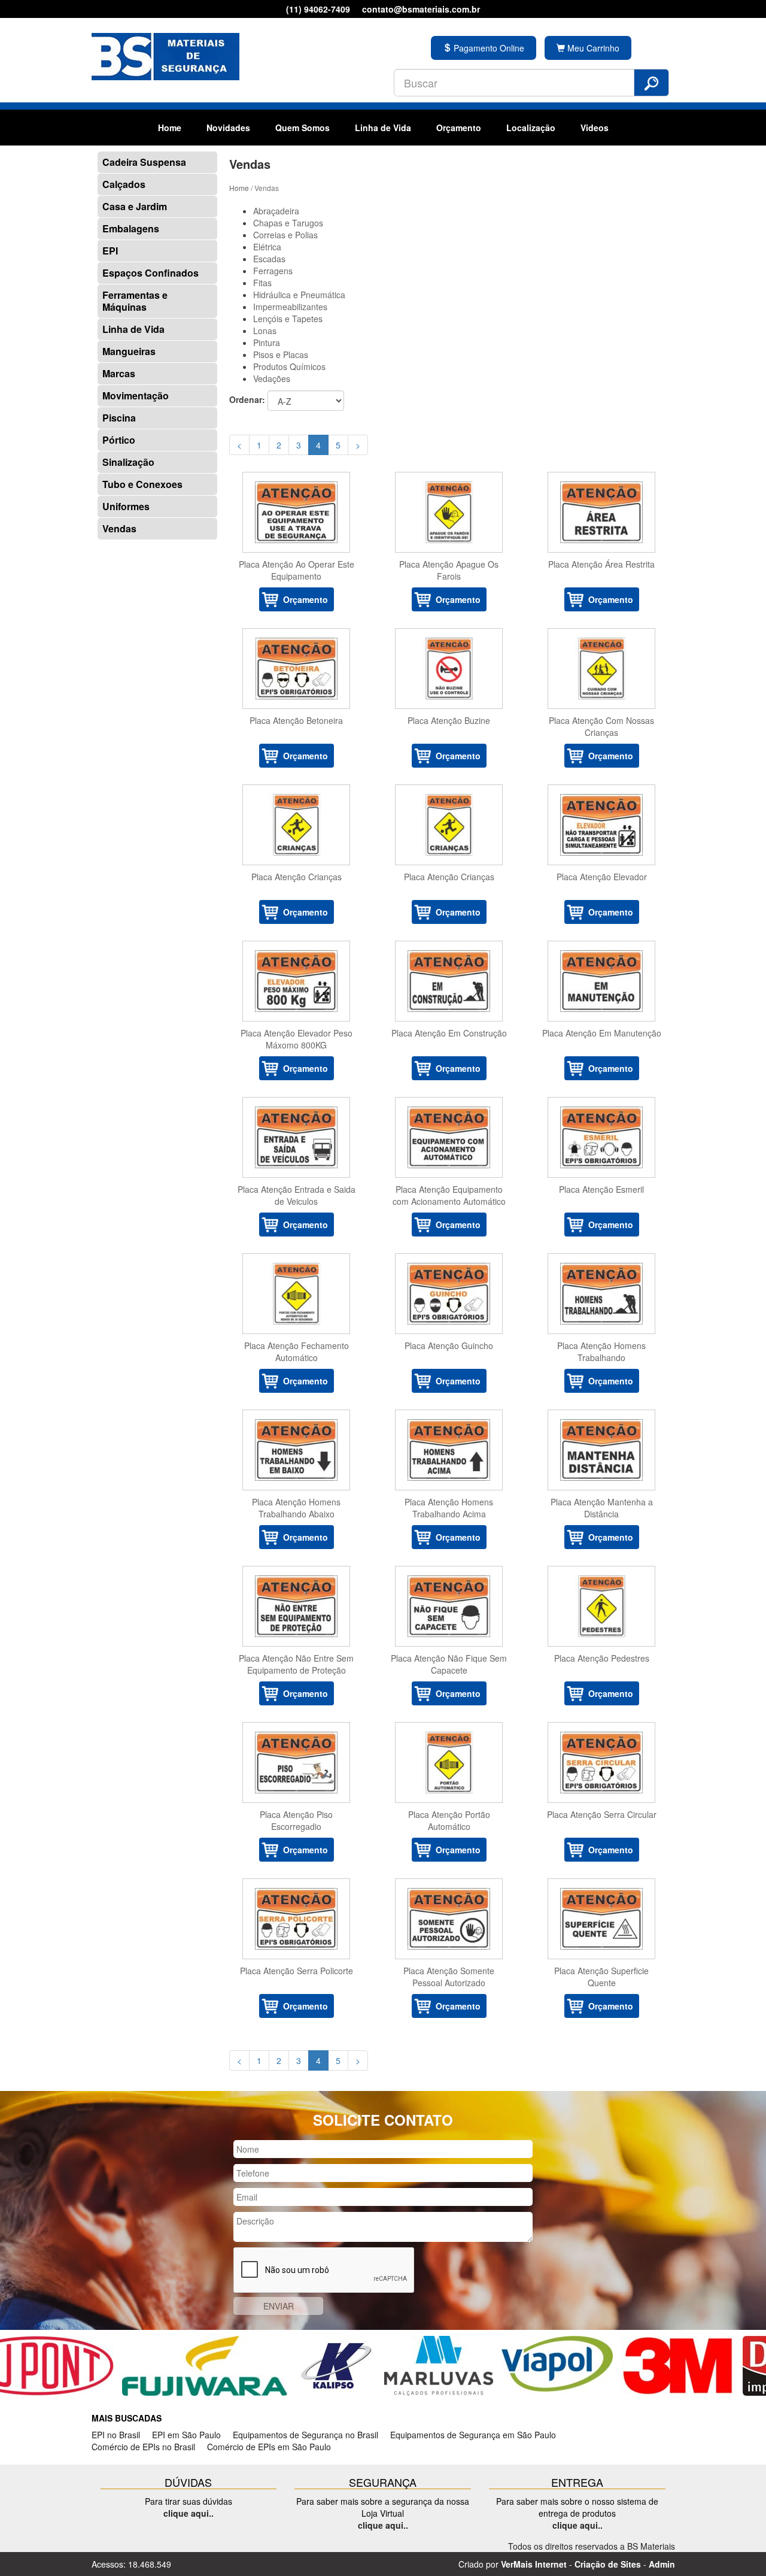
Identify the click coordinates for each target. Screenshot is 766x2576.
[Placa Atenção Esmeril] (602, 1137)
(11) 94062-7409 (318, 9)
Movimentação (136, 396)
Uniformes (126, 506)
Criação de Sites (608, 2564)
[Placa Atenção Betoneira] (297, 669)
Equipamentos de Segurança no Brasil (306, 2435)
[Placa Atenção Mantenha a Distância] (602, 1450)
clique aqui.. (189, 2513)
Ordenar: (247, 399)
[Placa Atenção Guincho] (449, 1294)
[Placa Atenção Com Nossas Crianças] (602, 669)
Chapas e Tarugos (288, 223)
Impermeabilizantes (290, 307)
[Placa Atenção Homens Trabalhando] (602, 1294)
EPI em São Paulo (186, 2435)
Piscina (119, 418)
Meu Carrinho (592, 48)
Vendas (119, 528)
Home (170, 128)
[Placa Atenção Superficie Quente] (602, 1919)
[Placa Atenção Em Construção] (449, 981)
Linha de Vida (383, 128)
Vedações (272, 378)
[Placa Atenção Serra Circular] (602, 1763)
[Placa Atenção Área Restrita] (602, 512)
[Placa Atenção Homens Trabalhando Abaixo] (297, 1450)
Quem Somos (303, 128)
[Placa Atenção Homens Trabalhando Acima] (449, 1450)
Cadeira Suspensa (144, 162)
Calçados (124, 184)
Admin (662, 2564)
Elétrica (267, 247)
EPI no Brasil (116, 2435)
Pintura (267, 343)
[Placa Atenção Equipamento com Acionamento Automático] (449, 1137)
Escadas (269, 259)
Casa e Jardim (135, 206)
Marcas (119, 373)
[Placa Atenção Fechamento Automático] (297, 1294)
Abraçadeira (276, 211)
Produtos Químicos (289, 366)
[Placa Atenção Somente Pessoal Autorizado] (449, 1919)
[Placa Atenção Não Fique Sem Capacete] (449, 1606)
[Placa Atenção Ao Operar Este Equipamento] (297, 512)
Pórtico (119, 440)
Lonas (265, 331)
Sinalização (128, 462)
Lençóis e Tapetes (288, 319)
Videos (595, 128)
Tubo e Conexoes (142, 484)
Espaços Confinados (151, 273)
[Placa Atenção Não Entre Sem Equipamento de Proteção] (297, 1606)
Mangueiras (129, 351)
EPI (110, 251)
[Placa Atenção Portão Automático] (449, 1763)
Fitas (262, 283)
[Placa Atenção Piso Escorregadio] (297, 1763)
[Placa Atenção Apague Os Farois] (449, 512)
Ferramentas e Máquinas (135, 301)
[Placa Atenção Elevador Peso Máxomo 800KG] (297, 981)
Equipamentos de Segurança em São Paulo (473, 2435)
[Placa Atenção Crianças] (297, 825)
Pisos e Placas (281, 354)
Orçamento (459, 128)
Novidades (228, 128)
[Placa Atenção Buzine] (449, 669)
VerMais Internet (534, 2564)
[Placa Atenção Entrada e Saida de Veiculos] (297, 1137)
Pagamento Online (488, 48)
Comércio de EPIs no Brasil (143, 2447)
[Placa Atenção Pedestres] (602, 1606)
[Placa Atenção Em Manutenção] (602, 981)
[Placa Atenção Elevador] (602, 825)
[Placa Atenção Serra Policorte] (297, 1919)
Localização (531, 128)
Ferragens (273, 271)
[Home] (165, 55)
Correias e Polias (285, 235)
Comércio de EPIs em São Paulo (269, 2447)
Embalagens (131, 228)
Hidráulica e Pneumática (299, 295)
